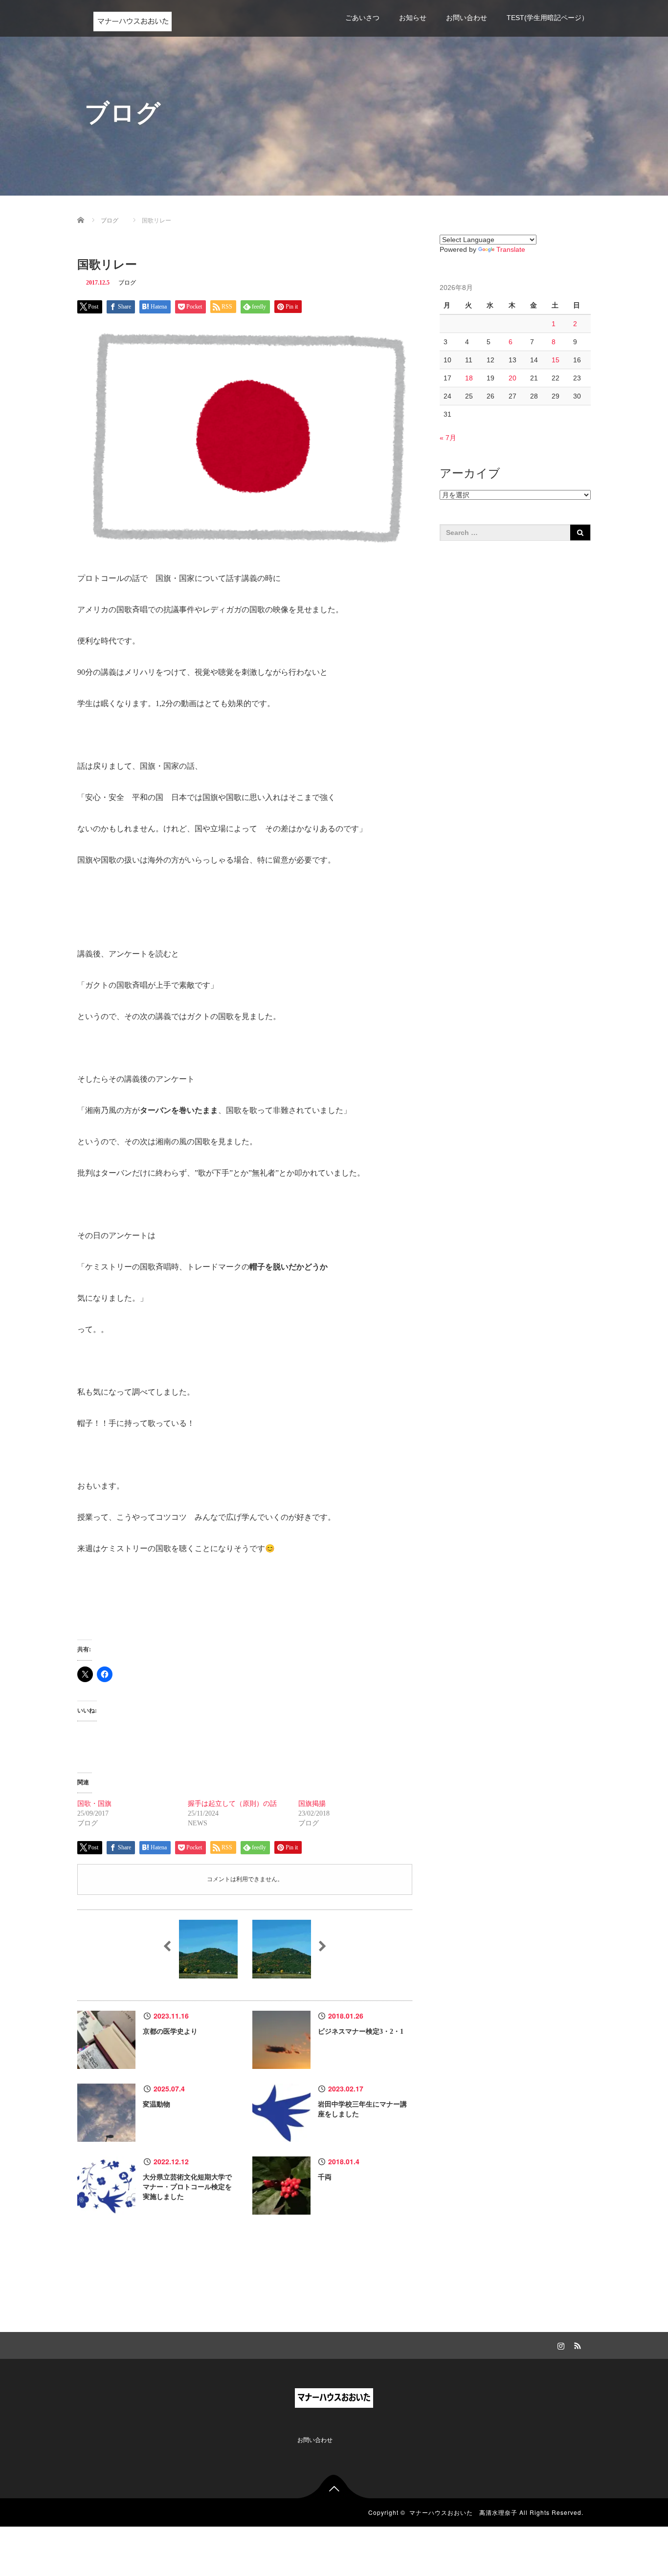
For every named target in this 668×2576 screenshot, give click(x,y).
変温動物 (156, 2104)
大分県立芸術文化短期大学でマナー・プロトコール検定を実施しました (187, 2187)
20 (512, 378)
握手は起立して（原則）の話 (232, 1804)
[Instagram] (559, 2344)
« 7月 (448, 438)
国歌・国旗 (94, 1804)
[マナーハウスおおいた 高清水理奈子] (133, 20)
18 (469, 378)
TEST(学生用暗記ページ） (547, 18)
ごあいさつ (362, 18)
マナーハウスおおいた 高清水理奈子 (463, 2512)
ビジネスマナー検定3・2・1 (361, 2032)
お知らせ (413, 18)
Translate (511, 249)
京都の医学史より (170, 2032)
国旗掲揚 (312, 1804)
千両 (325, 2177)
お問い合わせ (467, 18)
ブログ (127, 283)
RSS (576, 2344)
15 (556, 360)
